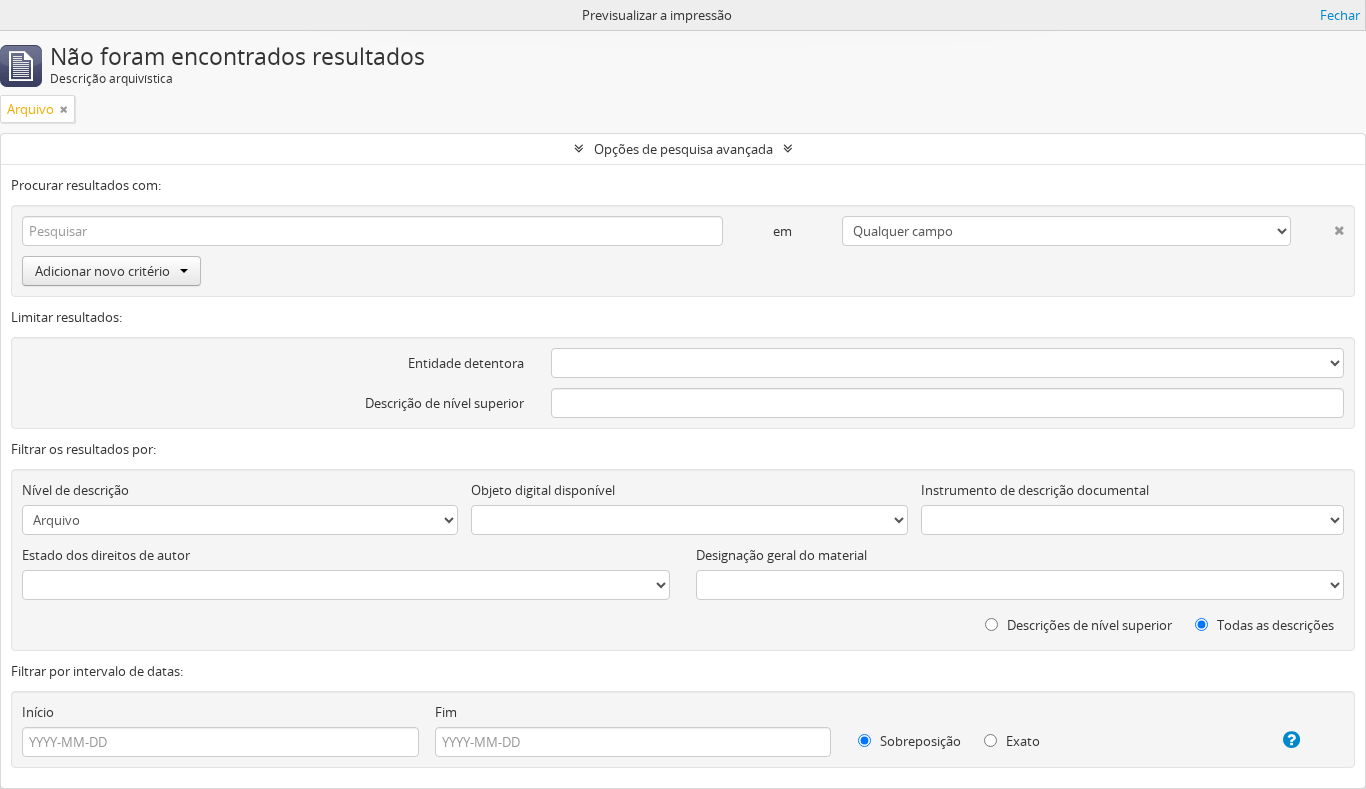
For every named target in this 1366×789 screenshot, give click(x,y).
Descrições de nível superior (1088, 625)
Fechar (1340, 15)
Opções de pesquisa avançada (683, 149)
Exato (1021, 741)
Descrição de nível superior (444, 403)
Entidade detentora (466, 363)
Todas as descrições (1274, 625)
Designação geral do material (781, 555)
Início (38, 712)
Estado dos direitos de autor (106, 555)
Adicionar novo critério (102, 271)
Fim (446, 712)
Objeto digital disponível (543, 490)
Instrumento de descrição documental (1035, 490)
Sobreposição (919, 741)
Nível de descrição (75, 490)
